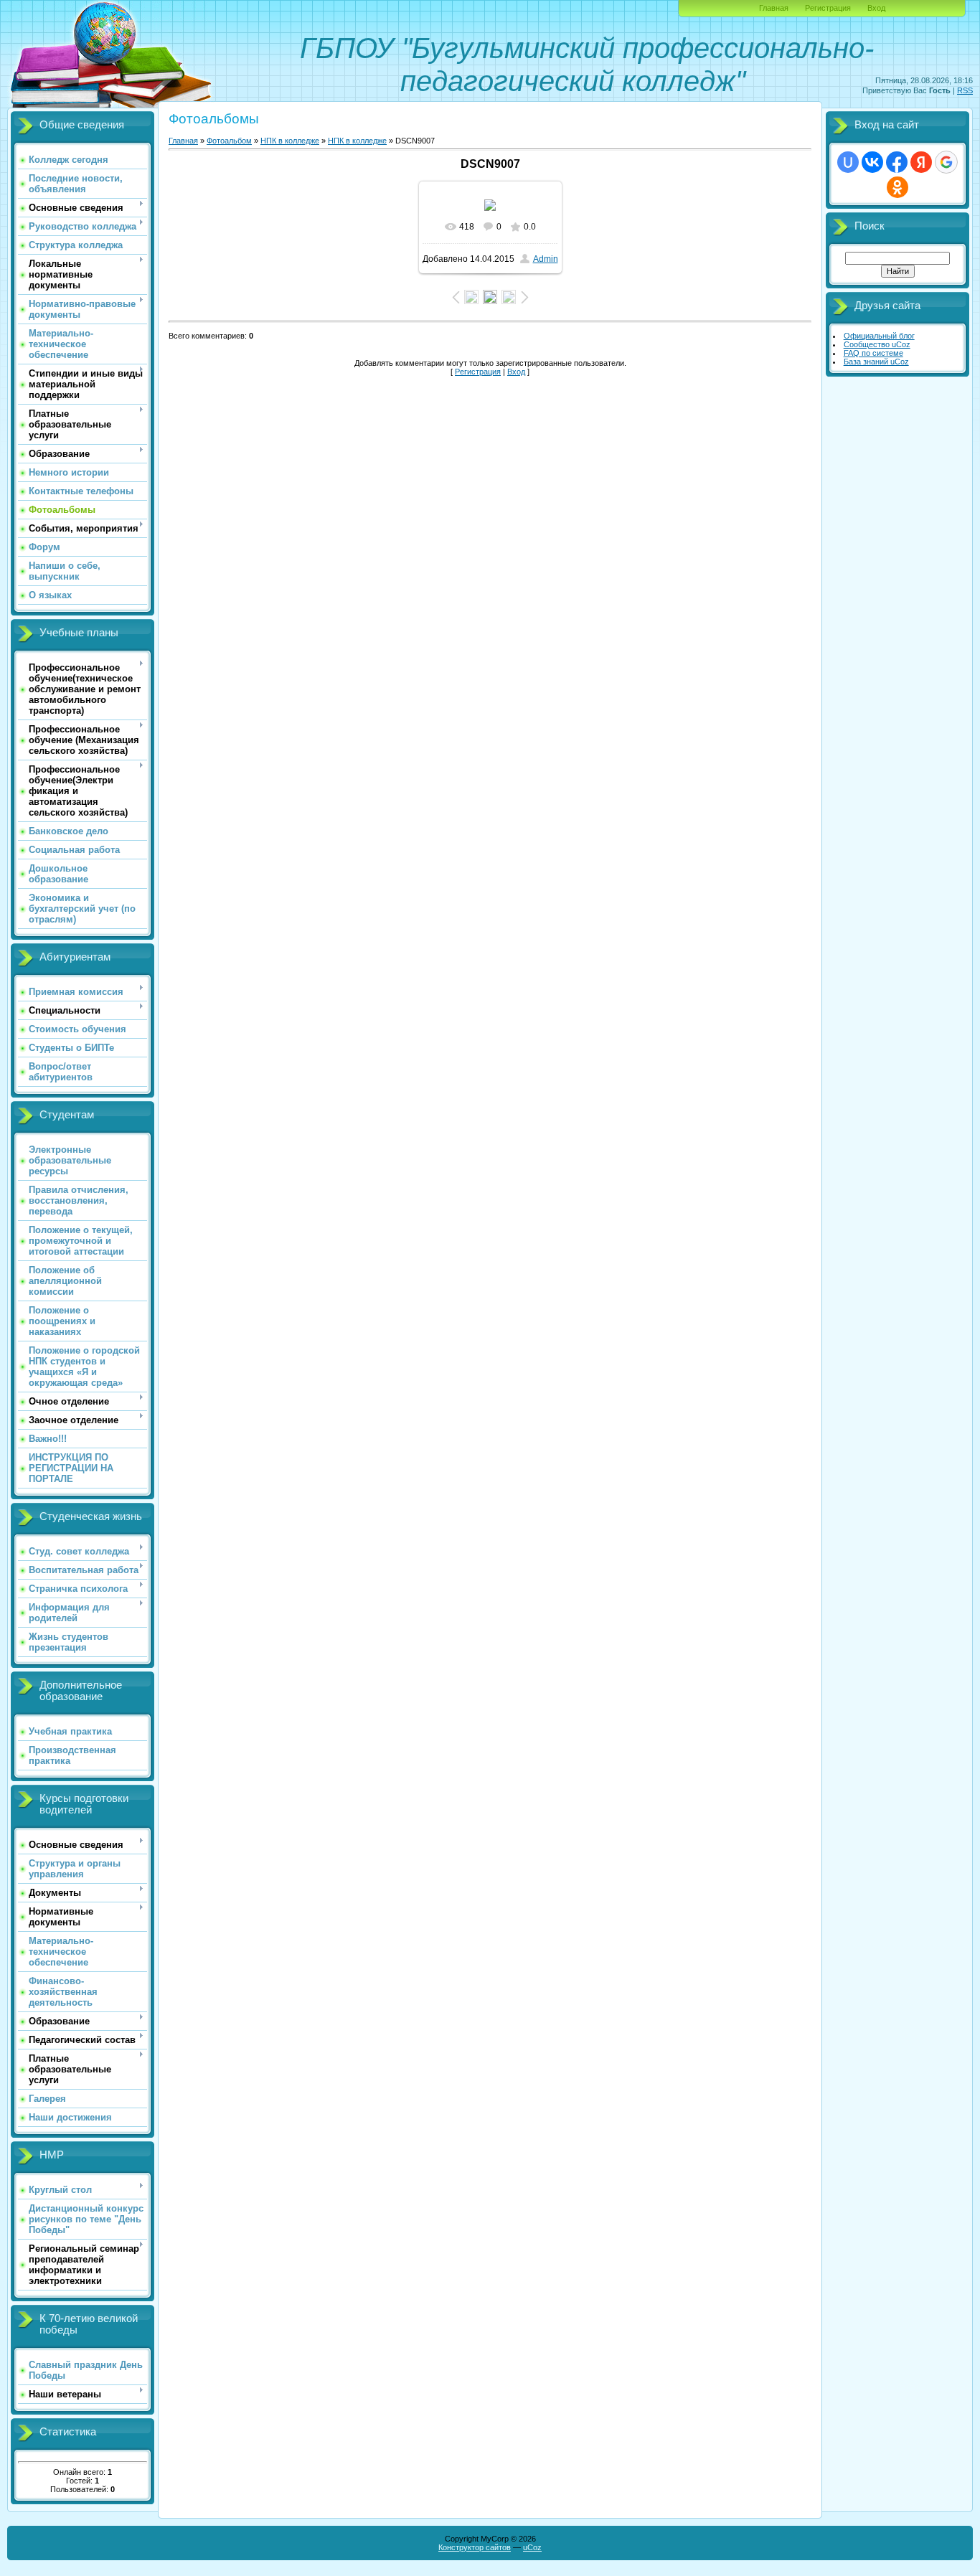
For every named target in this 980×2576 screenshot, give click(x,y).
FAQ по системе (873, 353)
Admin (546, 259)
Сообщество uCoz (877, 344)
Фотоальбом (229, 141)
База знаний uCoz (876, 362)
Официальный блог (879, 336)
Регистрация (828, 8)
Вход (876, 8)
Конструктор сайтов (475, 2547)
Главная (774, 8)
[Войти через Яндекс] (921, 162)
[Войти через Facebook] (897, 162)
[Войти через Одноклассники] (897, 187)
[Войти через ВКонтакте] (872, 162)
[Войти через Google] (946, 162)
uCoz (532, 2547)
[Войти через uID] (848, 162)
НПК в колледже (290, 141)
